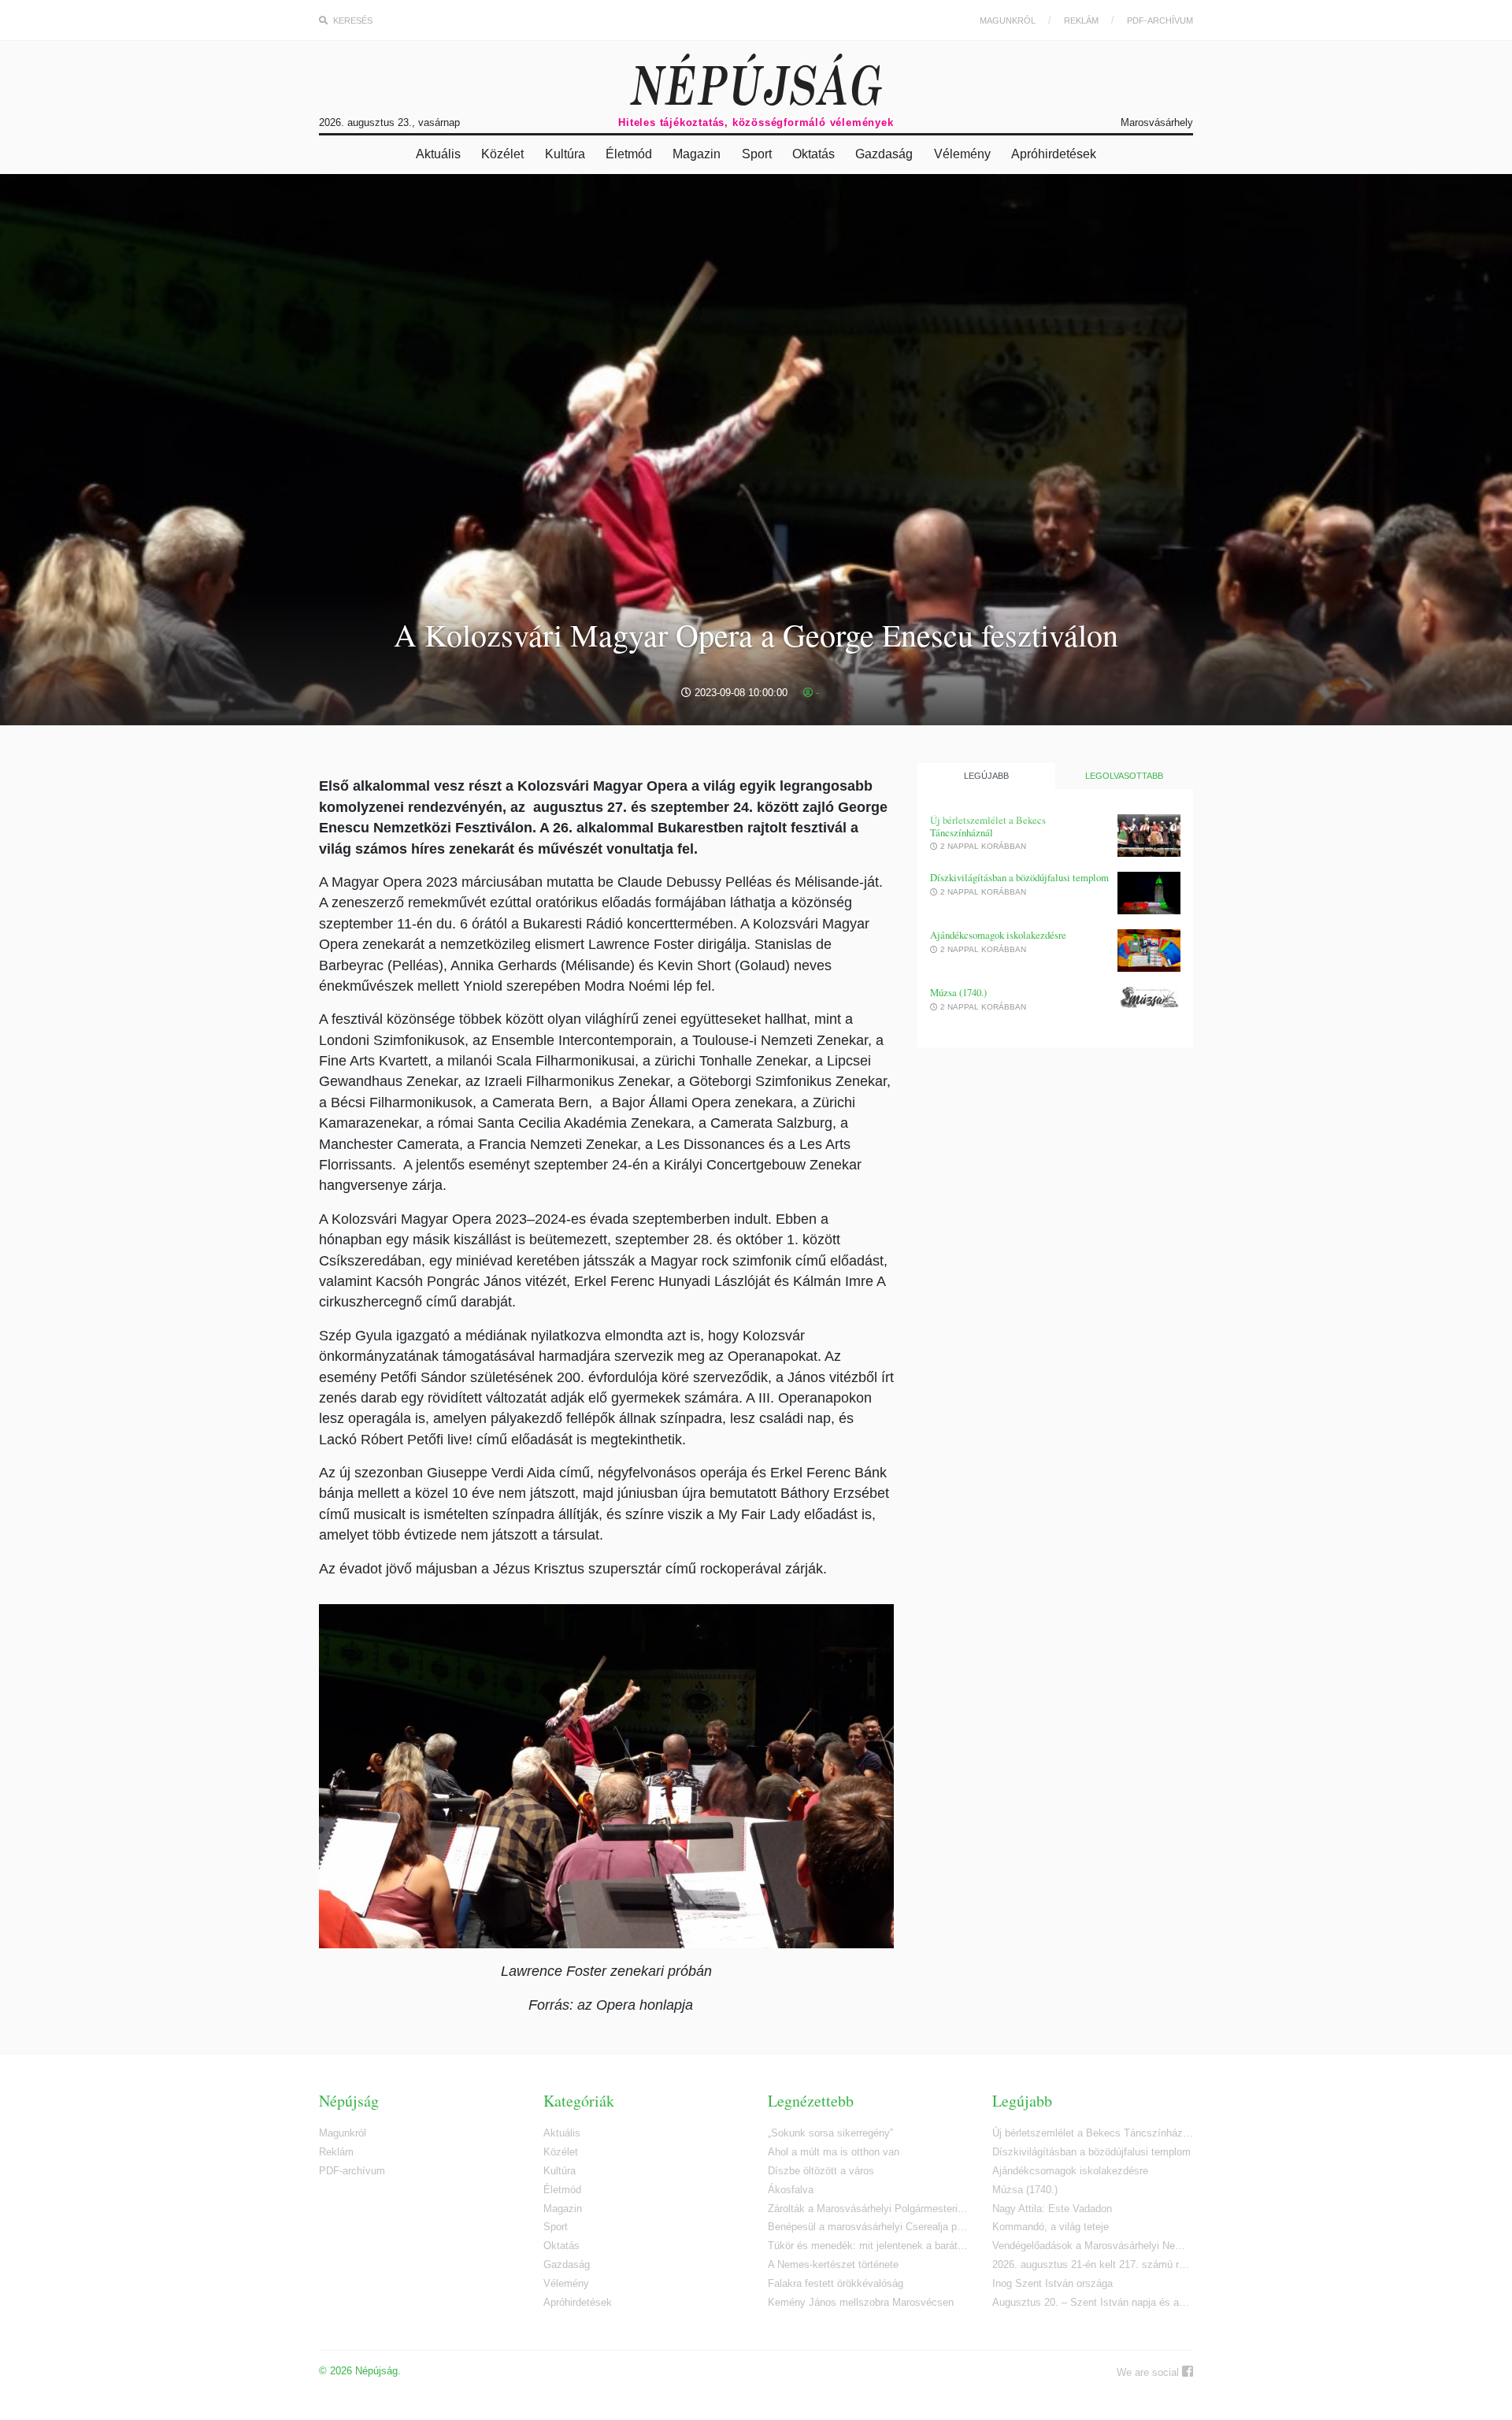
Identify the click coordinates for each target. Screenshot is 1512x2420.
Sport (757, 154)
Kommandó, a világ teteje (1051, 2227)
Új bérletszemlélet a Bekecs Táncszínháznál (988, 826)
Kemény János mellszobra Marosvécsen (861, 2302)
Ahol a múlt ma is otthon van (834, 2152)
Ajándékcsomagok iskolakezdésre (998, 935)
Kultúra (565, 154)
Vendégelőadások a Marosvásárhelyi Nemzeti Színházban (1093, 2246)
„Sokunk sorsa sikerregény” (830, 2133)
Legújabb (986, 776)
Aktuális (438, 154)
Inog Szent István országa (1052, 2283)
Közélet (502, 154)
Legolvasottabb (1124, 776)
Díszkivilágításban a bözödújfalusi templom (1019, 878)
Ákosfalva (791, 2190)
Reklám (1081, 20)
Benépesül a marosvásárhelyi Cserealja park (868, 2227)
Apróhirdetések (1054, 154)
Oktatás (813, 154)
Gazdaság (884, 154)
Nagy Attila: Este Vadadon (1052, 2209)
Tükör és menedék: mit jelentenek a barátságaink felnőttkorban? (868, 2246)
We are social (1149, 2372)
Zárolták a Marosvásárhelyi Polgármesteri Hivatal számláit (868, 2209)
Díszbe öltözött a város (821, 2171)
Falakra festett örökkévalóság (836, 2283)
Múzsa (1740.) (958, 993)
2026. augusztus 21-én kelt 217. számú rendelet (1093, 2264)
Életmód (629, 154)
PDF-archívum (1160, 20)
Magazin (697, 154)
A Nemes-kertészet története (833, 2264)
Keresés (352, 20)
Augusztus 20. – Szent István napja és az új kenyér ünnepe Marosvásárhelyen (1093, 2302)
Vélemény (962, 154)
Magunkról (1008, 20)
